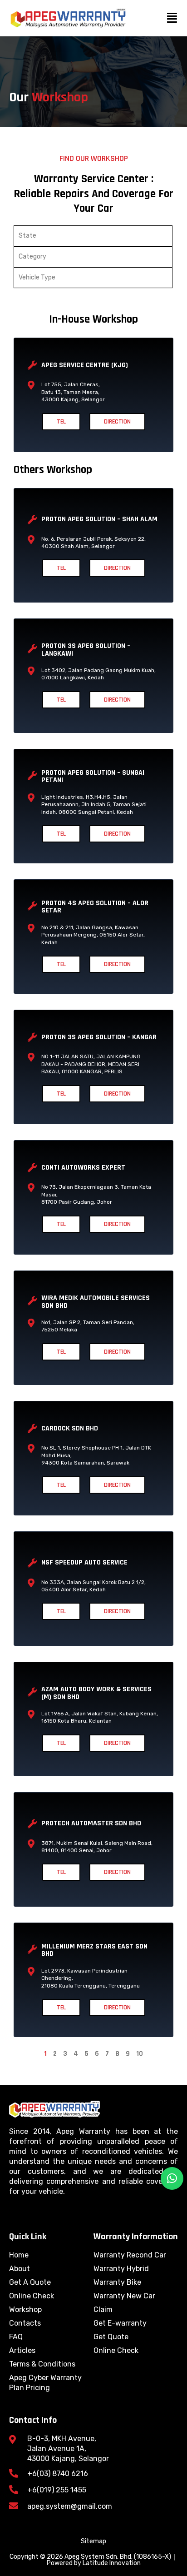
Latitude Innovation (112, 2563)
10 (140, 2054)
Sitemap (93, 2541)
